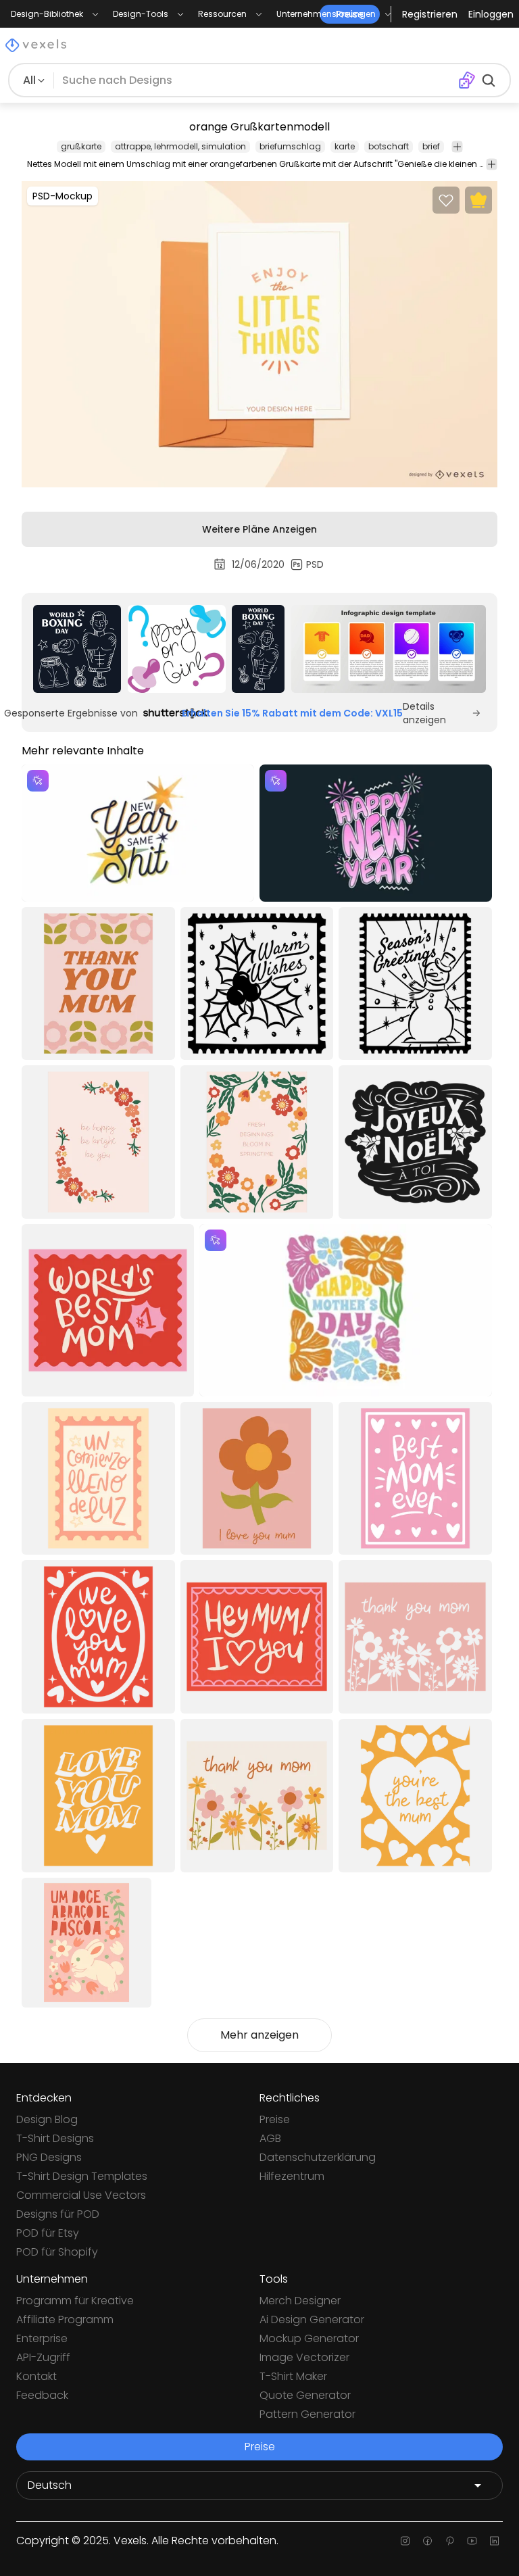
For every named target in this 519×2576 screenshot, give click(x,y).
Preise (275, 2119)
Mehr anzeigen (259, 2035)
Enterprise (42, 2338)
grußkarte (81, 146)
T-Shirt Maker (293, 2376)
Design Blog (47, 2119)
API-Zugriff (43, 2357)
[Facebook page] (427, 2541)
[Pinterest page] (450, 2541)
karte (345, 146)
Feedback (42, 2395)
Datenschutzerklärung (318, 2157)
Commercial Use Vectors (81, 2195)
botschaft (389, 146)
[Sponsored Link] (77, 649)
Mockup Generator (309, 2338)
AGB (270, 2138)
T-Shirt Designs (55, 2138)
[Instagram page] (405, 2541)
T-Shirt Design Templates (82, 2176)
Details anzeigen (424, 713)
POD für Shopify (57, 2252)
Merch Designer (300, 2301)
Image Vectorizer (304, 2357)
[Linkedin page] (494, 2541)
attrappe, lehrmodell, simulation (180, 146)
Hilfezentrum (292, 2176)
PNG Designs (49, 2157)
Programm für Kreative (75, 2301)
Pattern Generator (307, 2414)
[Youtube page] (472, 2541)
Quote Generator (305, 2395)
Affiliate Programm (65, 2319)
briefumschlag (290, 146)
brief (431, 146)
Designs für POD (58, 2214)
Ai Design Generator (312, 2319)
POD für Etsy (48, 2233)
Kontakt (36, 2376)
